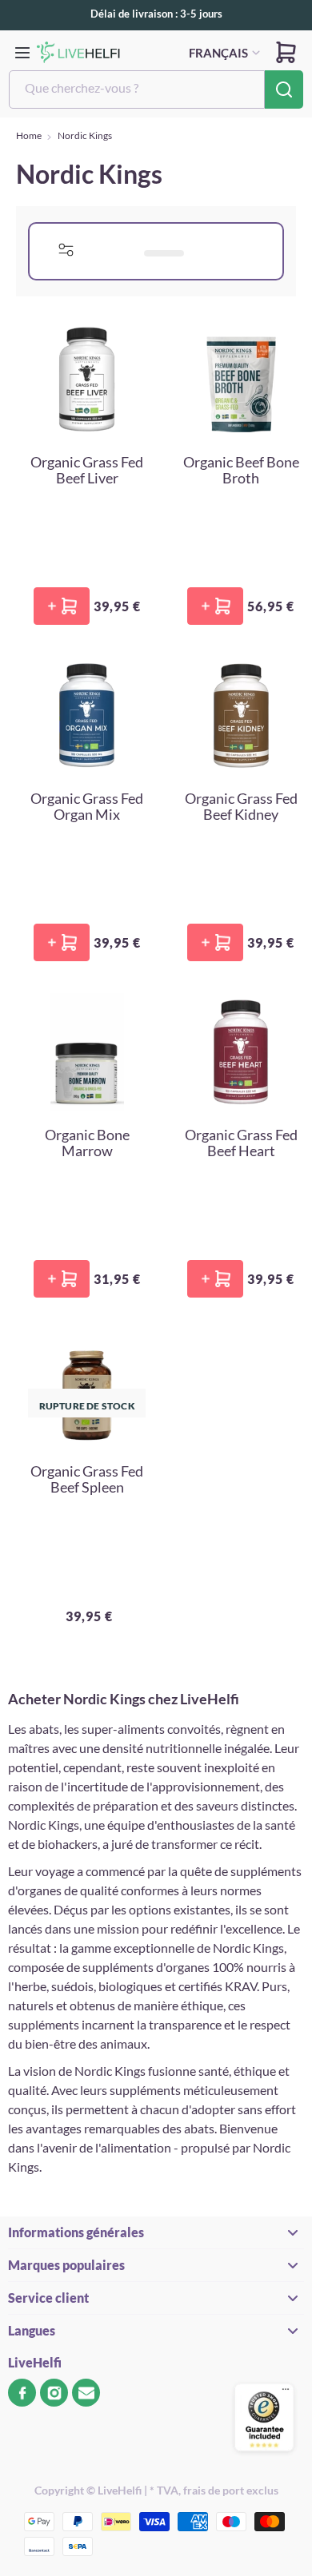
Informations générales (76, 2232)
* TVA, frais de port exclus (214, 2490)
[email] (86, 2393)
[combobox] (137, 89)
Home (29, 135)
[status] (136, 251)
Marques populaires (66, 2265)
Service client (48, 2298)
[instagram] (54, 2393)
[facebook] (22, 2393)
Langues (32, 2330)
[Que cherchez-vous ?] (284, 89)
